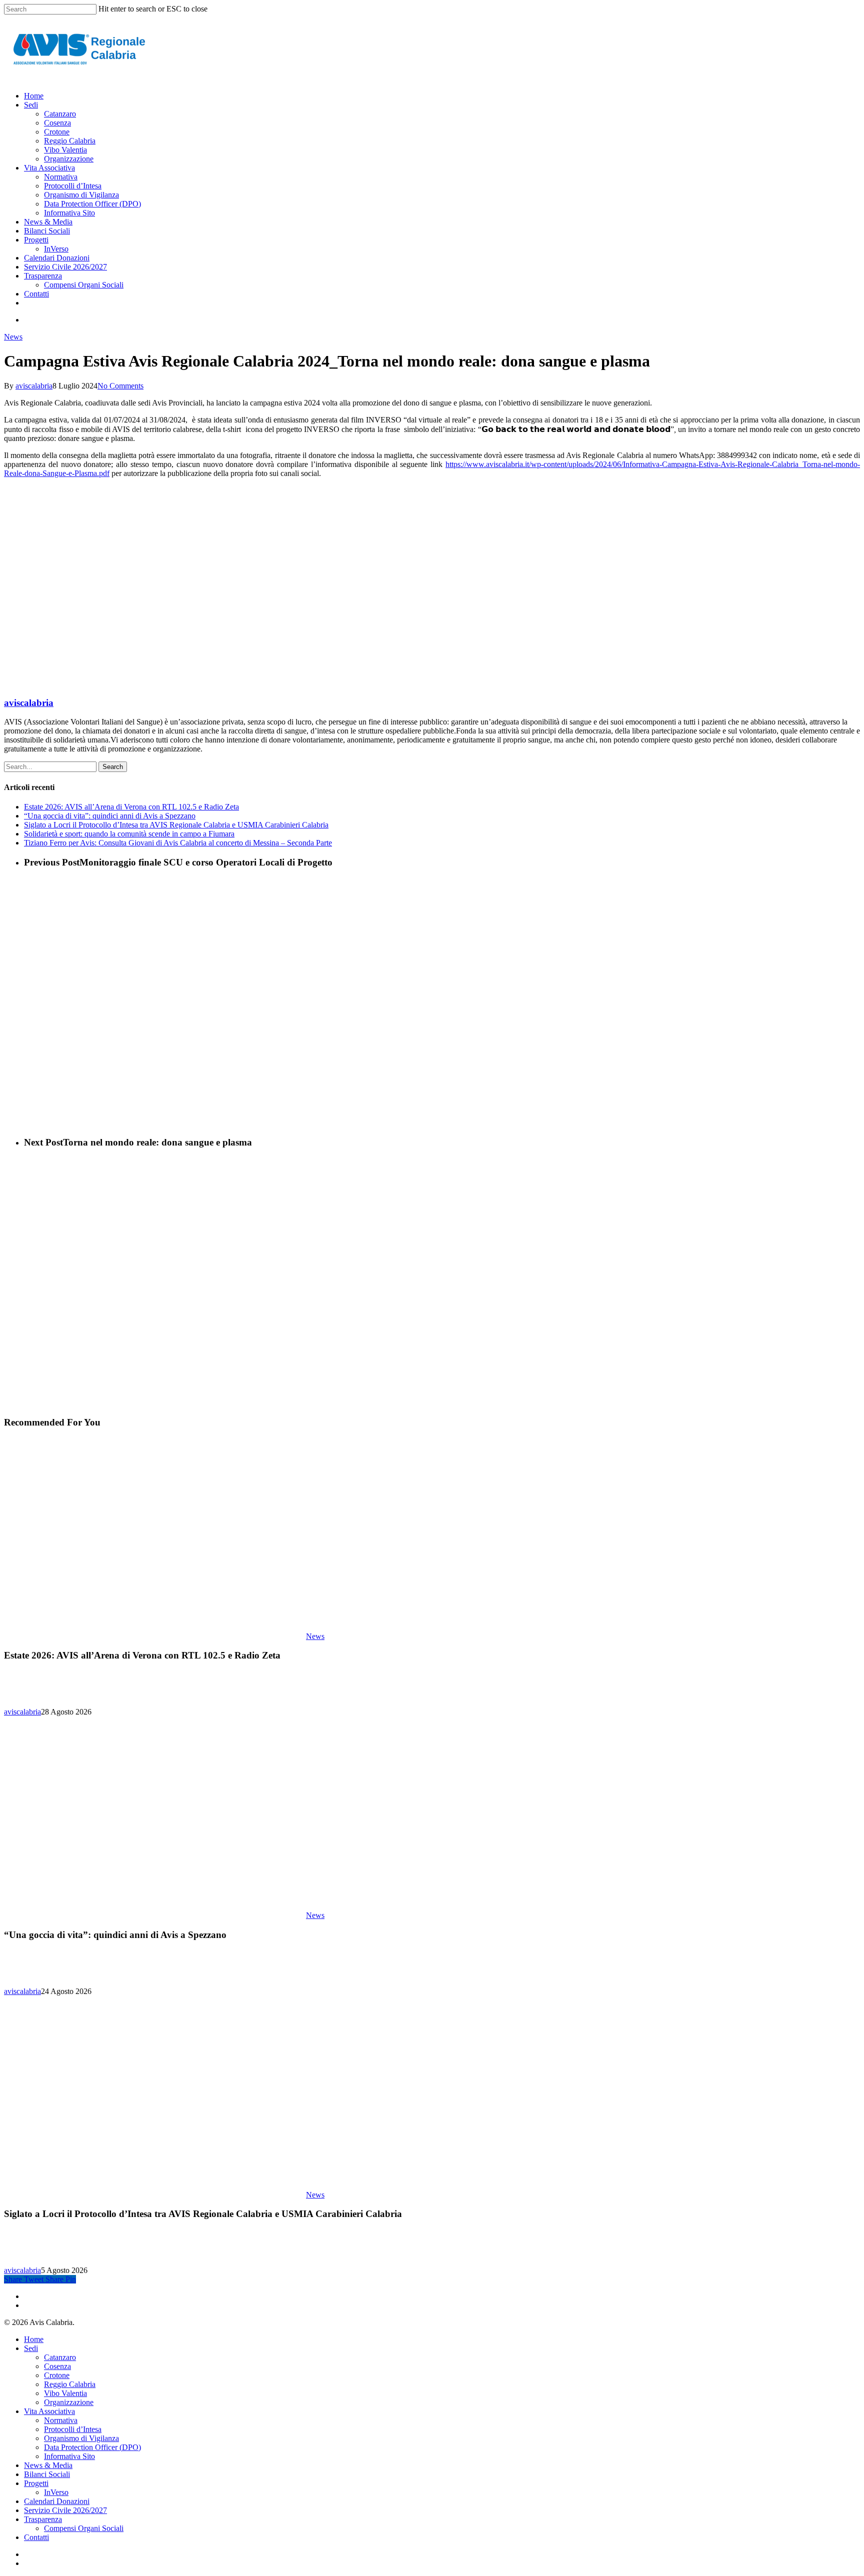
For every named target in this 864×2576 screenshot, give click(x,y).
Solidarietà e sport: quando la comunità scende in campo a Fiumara (129, 834)
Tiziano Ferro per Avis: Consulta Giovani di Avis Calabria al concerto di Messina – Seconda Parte (178, 843)
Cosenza (57, 2366)
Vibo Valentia (65, 2393)
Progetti (36, 2483)
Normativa (61, 2420)
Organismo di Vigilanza (81, 2438)
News (13, 337)
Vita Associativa (49, 2411)
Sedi (31, 2348)
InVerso (56, 2492)
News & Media (48, 2465)
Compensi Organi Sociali (84, 2528)
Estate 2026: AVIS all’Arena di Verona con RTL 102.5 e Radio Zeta (131, 807)
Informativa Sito (69, 2456)
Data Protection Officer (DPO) (92, 2447)
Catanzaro (60, 2357)
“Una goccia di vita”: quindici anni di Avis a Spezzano (110, 816)
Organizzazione (69, 2402)
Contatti (36, 2537)
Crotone (57, 2375)
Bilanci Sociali (47, 2474)
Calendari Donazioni (57, 2501)
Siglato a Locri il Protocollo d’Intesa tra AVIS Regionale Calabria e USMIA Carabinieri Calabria (176, 825)
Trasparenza (43, 2519)
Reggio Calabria (70, 2384)
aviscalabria (34, 386)
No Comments (120, 386)
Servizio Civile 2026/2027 (65, 2510)
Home (34, 2339)
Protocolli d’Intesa (73, 2429)
